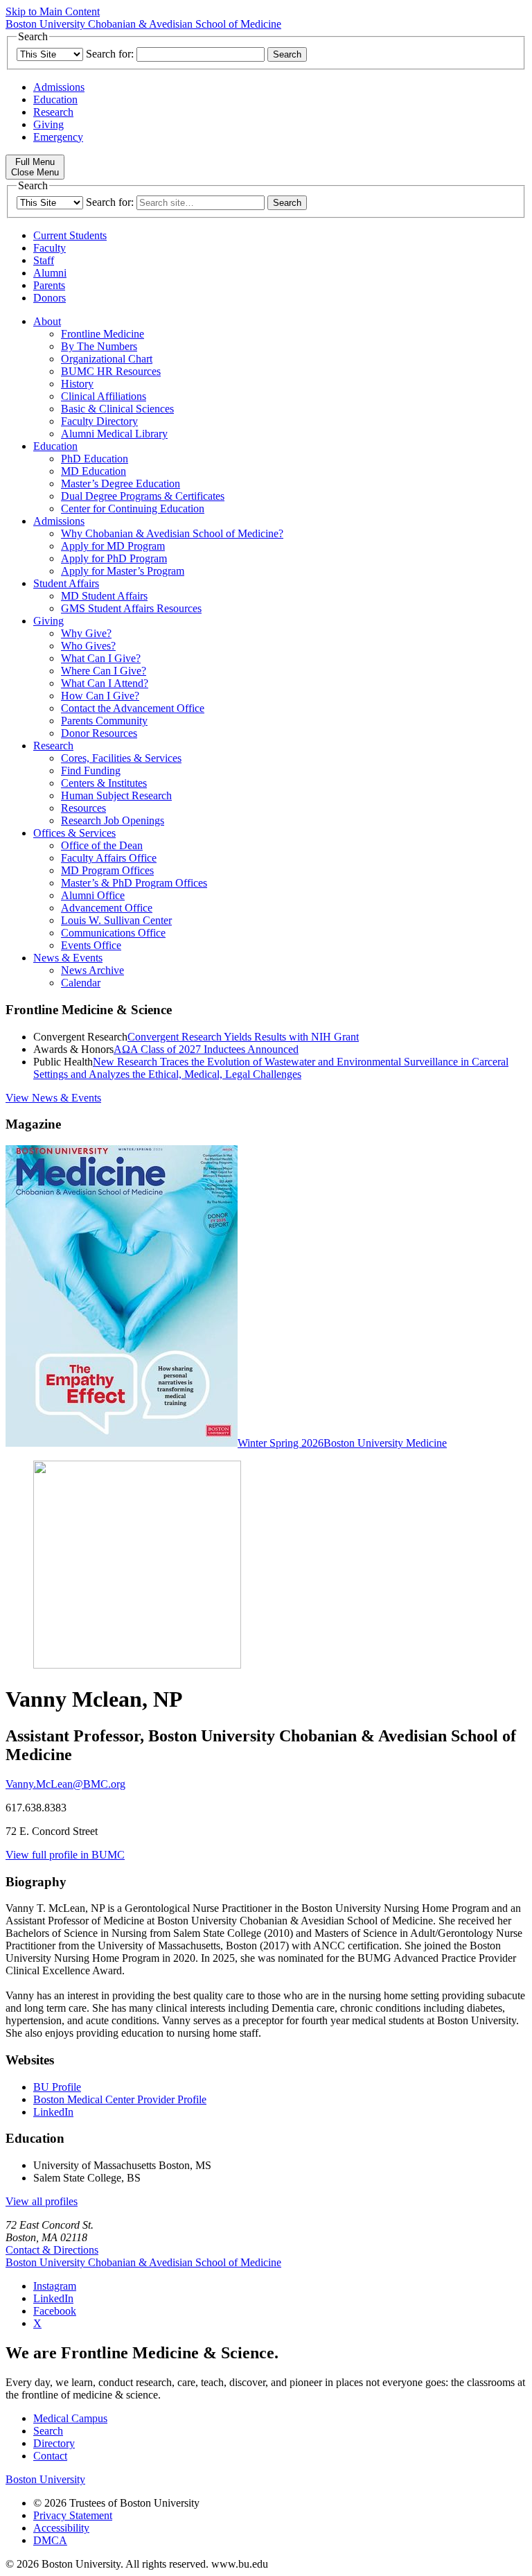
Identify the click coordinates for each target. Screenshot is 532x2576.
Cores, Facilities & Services (121, 758)
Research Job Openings (113, 820)
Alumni (50, 273)
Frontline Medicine (103, 334)
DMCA (50, 2540)
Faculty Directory (99, 421)
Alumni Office (93, 895)
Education (55, 99)
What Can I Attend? (105, 683)
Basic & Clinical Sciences (117, 409)
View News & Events (53, 1098)
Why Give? (86, 633)
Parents (49, 285)
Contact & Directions (52, 2250)
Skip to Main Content (53, 11)
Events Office (91, 945)
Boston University (45, 2479)
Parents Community (104, 721)
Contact (50, 2456)
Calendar (81, 983)
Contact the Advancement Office (133, 708)
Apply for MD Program (113, 546)
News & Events (68, 958)
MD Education (94, 471)
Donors (50, 298)
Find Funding (91, 771)
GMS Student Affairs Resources (131, 608)
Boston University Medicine (385, 1443)
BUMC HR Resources (111, 371)
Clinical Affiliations (104, 396)
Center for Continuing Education (133, 508)
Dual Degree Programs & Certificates (143, 496)
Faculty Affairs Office (109, 858)
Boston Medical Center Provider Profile (120, 2099)
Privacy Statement (73, 2515)
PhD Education (95, 459)
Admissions (59, 87)
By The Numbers (99, 346)
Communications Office (113, 933)
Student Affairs (66, 583)
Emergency (58, 137)
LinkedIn (53, 2112)
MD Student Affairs (104, 596)
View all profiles (42, 2201)
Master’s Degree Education (121, 484)
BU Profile (57, 2087)
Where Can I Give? (104, 671)
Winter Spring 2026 (281, 1443)
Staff (44, 260)
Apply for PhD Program (114, 558)
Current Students (70, 235)
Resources (83, 808)
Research (53, 112)
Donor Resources (99, 733)
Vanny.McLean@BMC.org (65, 1784)
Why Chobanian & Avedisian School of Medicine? (172, 533)
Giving (48, 124)
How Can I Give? (100, 696)
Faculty (50, 248)
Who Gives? (88, 646)
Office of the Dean (102, 845)
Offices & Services (74, 833)
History (77, 384)
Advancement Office (107, 908)
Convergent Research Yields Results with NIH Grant (243, 1037)
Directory (54, 2443)
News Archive (92, 970)
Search (48, 2431)
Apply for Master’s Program (123, 571)
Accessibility (61, 2528)
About (47, 321)
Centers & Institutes (104, 783)
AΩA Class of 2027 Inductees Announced (206, 1049)
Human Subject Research (116, 795)
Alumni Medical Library (114, 434)
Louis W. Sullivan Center (116, 920)
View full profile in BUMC (65, 1855)
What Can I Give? (101, 658)
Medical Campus (70, 2418)
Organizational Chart (107, 359)
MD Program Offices (107, 870)
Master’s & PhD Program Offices (134, 883)
